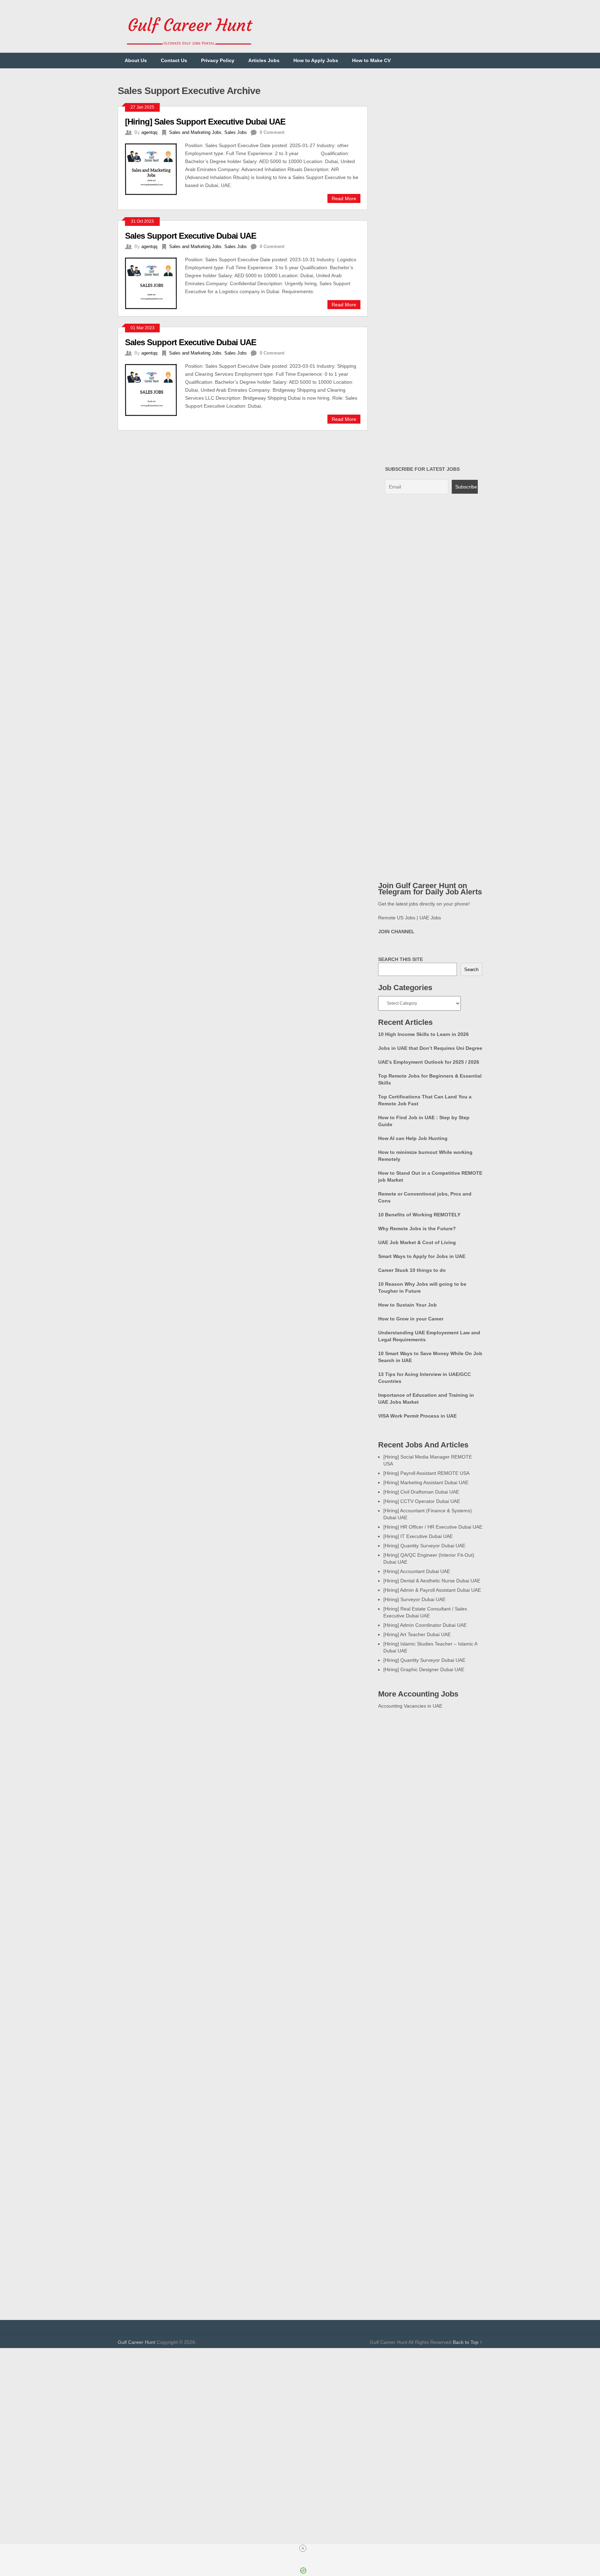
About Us (136, 60)
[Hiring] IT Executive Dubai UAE (418, 1536)
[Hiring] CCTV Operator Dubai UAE (422, 1501)
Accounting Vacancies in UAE (410, 1706)
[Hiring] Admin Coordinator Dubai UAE (425, 1625)
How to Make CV (371, 60)
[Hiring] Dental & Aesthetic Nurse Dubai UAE (432, 1581)
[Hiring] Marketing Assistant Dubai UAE (426, 1482)
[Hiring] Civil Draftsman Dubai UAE (421, 1492)
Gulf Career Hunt (136, 2342)
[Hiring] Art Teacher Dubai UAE (417, 1634)
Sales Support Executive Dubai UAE (191, 236)
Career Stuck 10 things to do (412, 1270)
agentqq (149, 132)
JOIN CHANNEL (396, 932)
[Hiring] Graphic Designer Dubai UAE (424, 1669)
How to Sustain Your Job (407, 1305)
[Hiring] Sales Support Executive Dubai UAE (205, 122)
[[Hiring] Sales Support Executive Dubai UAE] (155, 168)
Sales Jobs (236, 132)
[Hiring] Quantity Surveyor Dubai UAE (424, 1546)
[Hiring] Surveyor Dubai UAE (414, 1599)
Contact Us (174, 60)
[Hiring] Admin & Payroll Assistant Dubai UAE (432, 1590)
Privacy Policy (218, 60)
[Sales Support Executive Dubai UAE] (155, 282)
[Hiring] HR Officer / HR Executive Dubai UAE (433, 1527)
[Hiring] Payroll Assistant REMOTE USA (426, 1473)
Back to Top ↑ (468, 2342)
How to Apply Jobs (316, 60)
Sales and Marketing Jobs (195, 132)
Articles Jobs (264, 60)
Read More (344, 198)
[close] (303, 2548)
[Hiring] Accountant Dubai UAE (417, 1571)
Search (471, 970)
